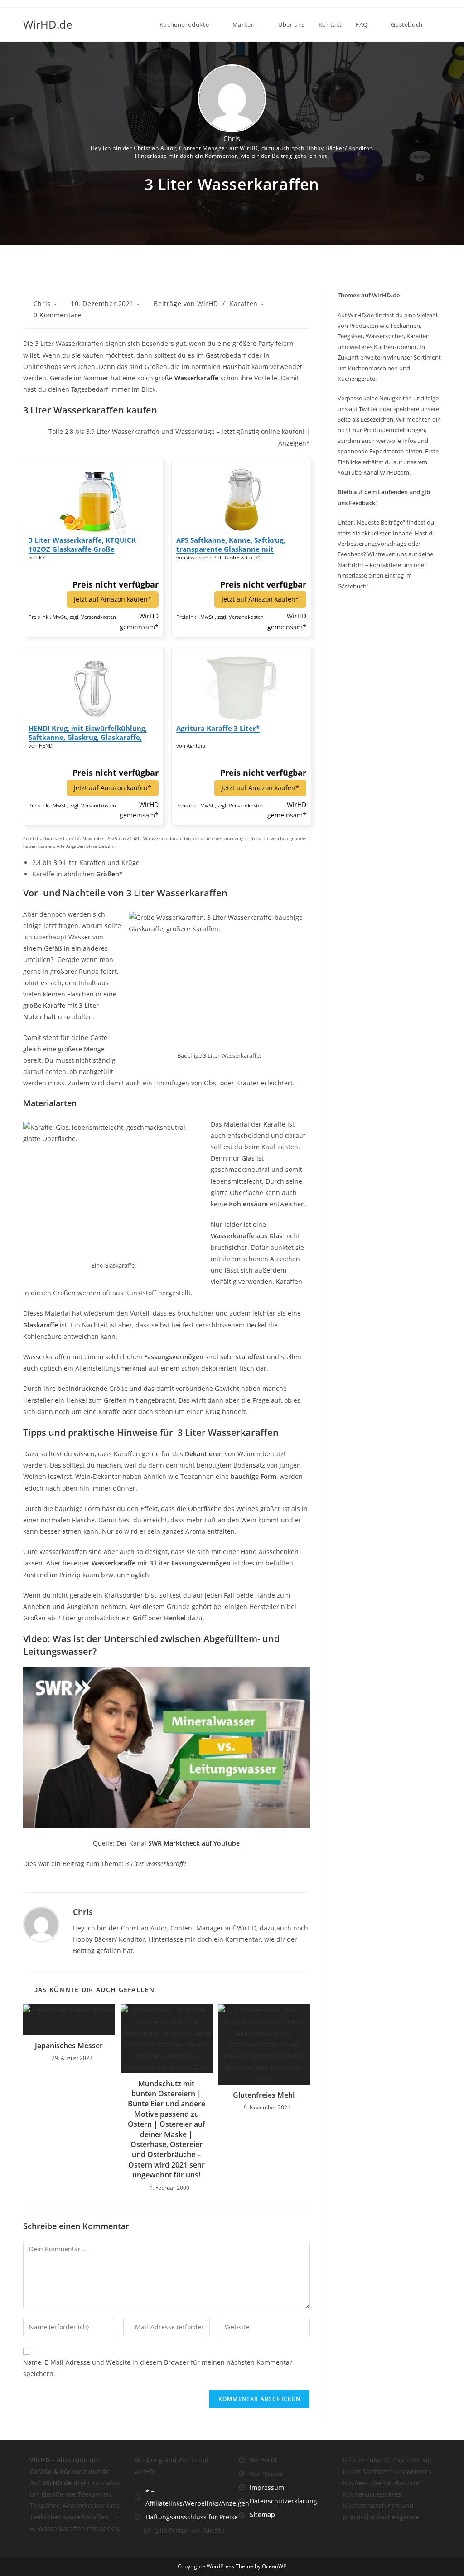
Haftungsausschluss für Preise (192, 2517)
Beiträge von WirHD (186, 304)
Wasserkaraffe (196, 378)
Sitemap (262, 2515)
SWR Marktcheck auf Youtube (194, 1843)
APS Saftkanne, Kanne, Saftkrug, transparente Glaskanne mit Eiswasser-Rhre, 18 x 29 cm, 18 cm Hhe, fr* (234, 544)
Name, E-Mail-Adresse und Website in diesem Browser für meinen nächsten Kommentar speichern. (158, 2368)
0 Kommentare (58, 315)
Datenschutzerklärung (283, 2501)
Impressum (267, 2487)
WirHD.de (48, 24)
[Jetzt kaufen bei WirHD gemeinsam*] (93, 496)
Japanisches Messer (69, 2046)
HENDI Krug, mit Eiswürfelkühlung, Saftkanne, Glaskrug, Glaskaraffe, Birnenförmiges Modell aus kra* (88, 733)
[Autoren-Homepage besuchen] (41, 1923)
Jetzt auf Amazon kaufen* (113, 599)
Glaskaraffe (41, 1325)
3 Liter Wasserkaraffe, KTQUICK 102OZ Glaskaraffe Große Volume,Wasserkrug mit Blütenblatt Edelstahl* (90, 544)
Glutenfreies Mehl (264, 2095)
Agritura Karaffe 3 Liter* (218, 728)
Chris (232, 139)
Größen (108, 874)
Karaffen (244, 304)
